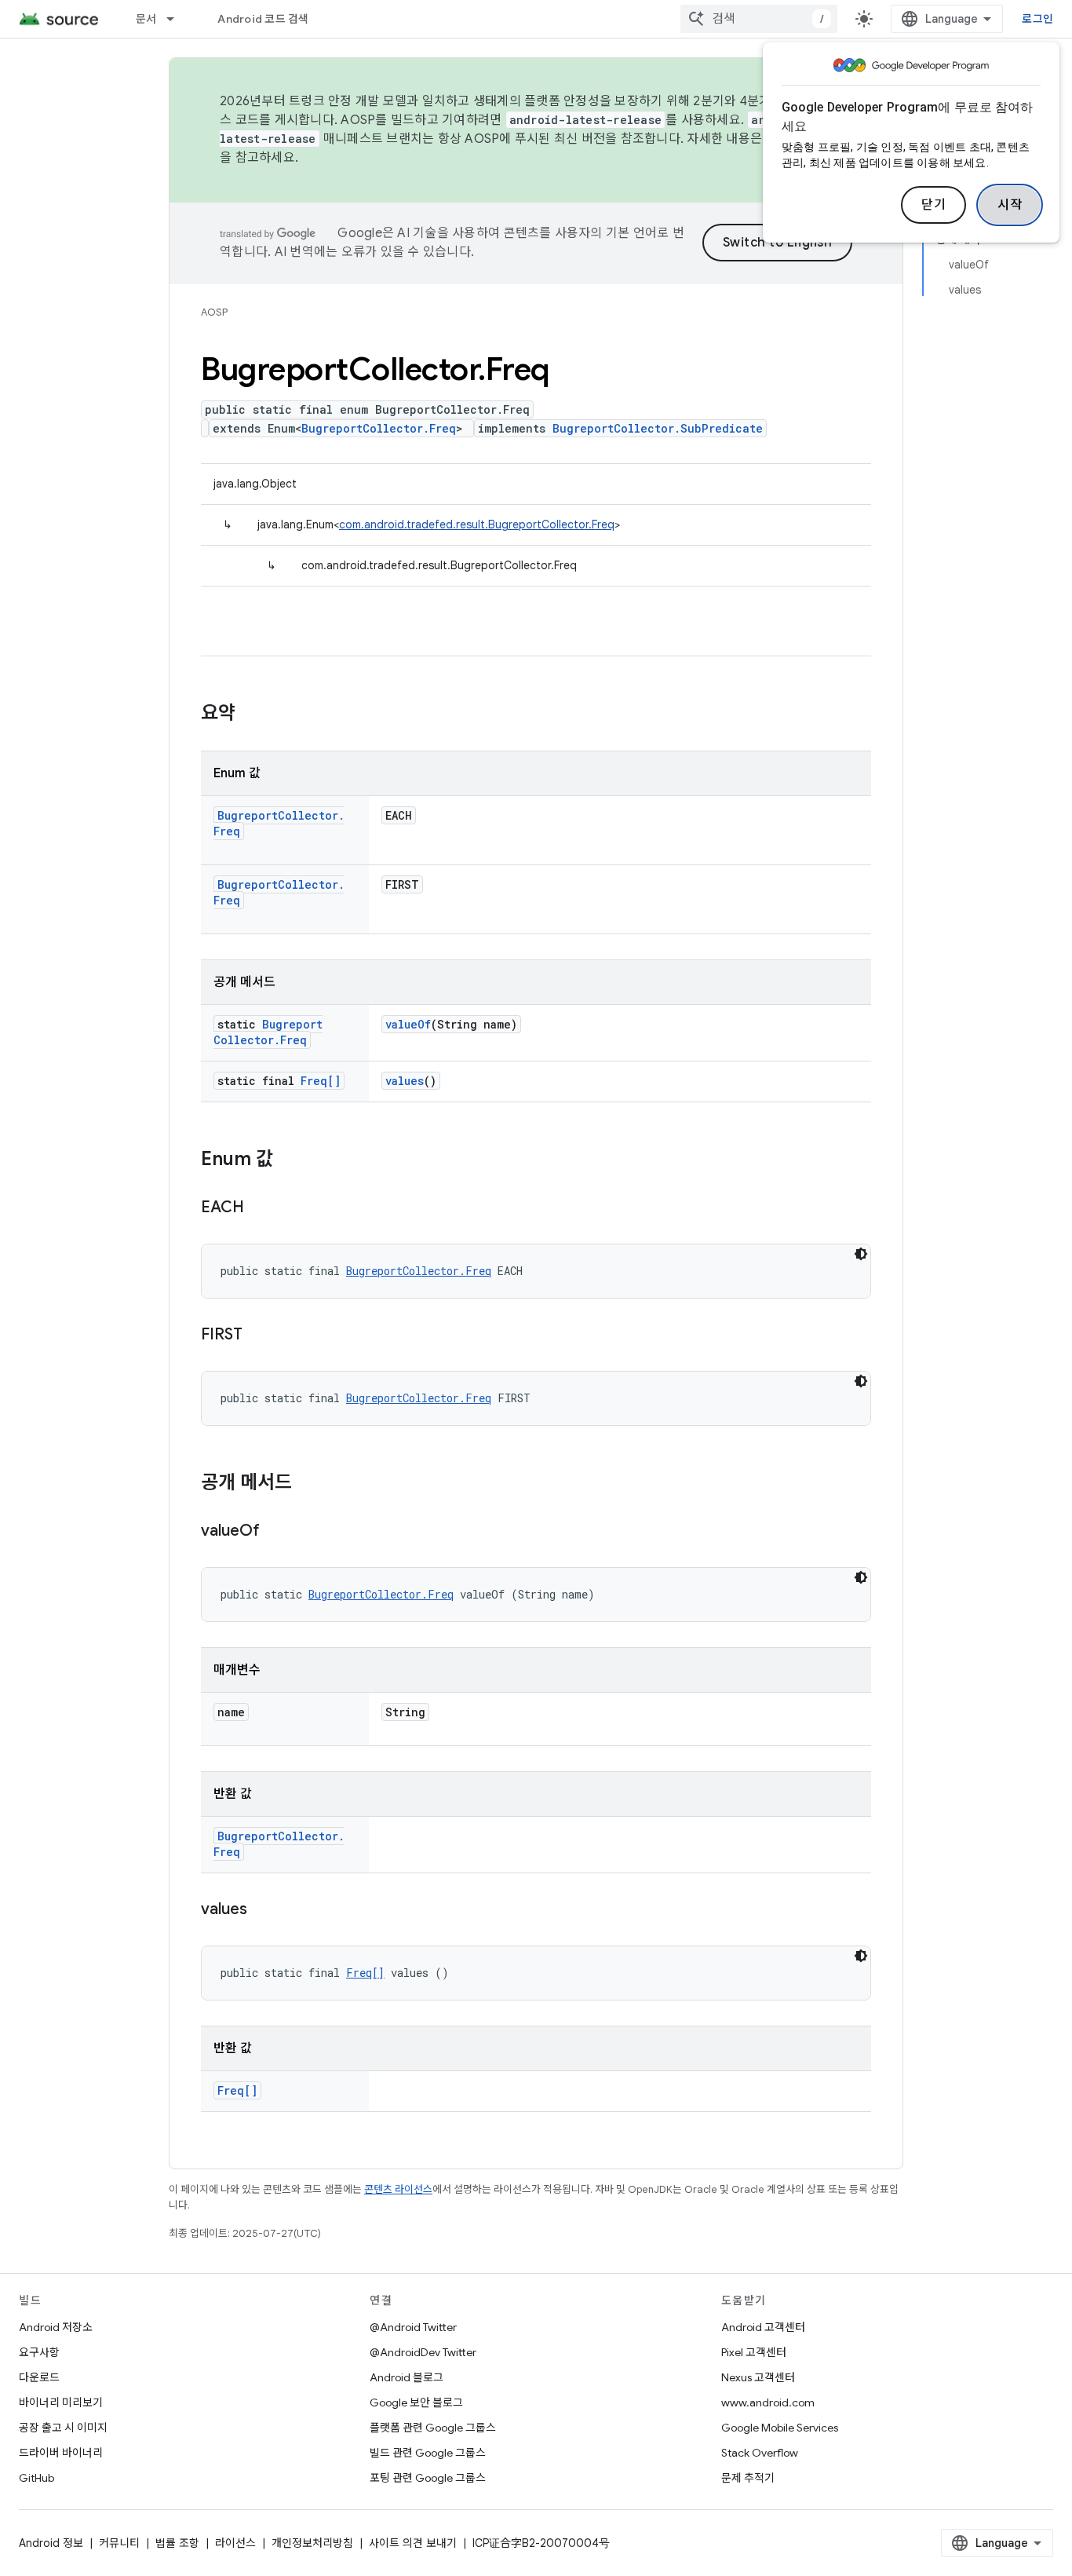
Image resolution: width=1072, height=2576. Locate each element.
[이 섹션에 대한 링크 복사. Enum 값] (289, 1160)
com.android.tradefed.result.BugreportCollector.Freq (477, 524)
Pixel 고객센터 (754, 2352)
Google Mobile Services (780, 2428)
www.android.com (768, 2402)
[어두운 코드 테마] (861, 1254)
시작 (1010, 205)
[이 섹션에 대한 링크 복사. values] (263, 1910)
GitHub (36, 2478)
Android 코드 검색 (263, 19)
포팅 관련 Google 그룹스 (428, 2478)
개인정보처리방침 (312, 2543)
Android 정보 (51, 2543)
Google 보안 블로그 (416, 2402)
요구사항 (39, 2352)
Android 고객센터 (763, 2327)
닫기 (933, 205)
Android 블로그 (407, 2377)
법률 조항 (177, 2543)
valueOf (408, 1024)
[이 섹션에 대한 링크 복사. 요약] (251, 714)
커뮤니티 (119, 2543)
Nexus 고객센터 (758, 2377)
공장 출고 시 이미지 (63, 2428)
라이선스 (235, 2543)
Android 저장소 (56, 2327)
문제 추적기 (748, 2478)
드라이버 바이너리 (61, 2453)
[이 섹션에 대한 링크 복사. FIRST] (258, 1336)
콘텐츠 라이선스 (398, 2189)
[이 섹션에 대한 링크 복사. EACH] (260, 1208)
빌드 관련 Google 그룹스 (428, 2453)
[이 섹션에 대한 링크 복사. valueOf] (275, 1532)
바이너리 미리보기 (61, 2402)
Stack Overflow (760, 2453)
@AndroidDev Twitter (423, 2352)
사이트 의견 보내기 (413, 2543)
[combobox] (759, 19)
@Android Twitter (413, 2327)
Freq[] (321, 1081)
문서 (146, 19)
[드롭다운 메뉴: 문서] (177, 19)
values (405, 1081)
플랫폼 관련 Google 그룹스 (433, 2428)
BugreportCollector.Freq (379, 428)
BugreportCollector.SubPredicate (658, 428)
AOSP (214, 312)
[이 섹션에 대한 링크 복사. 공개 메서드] (308, 1484)
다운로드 (39, 2377)
